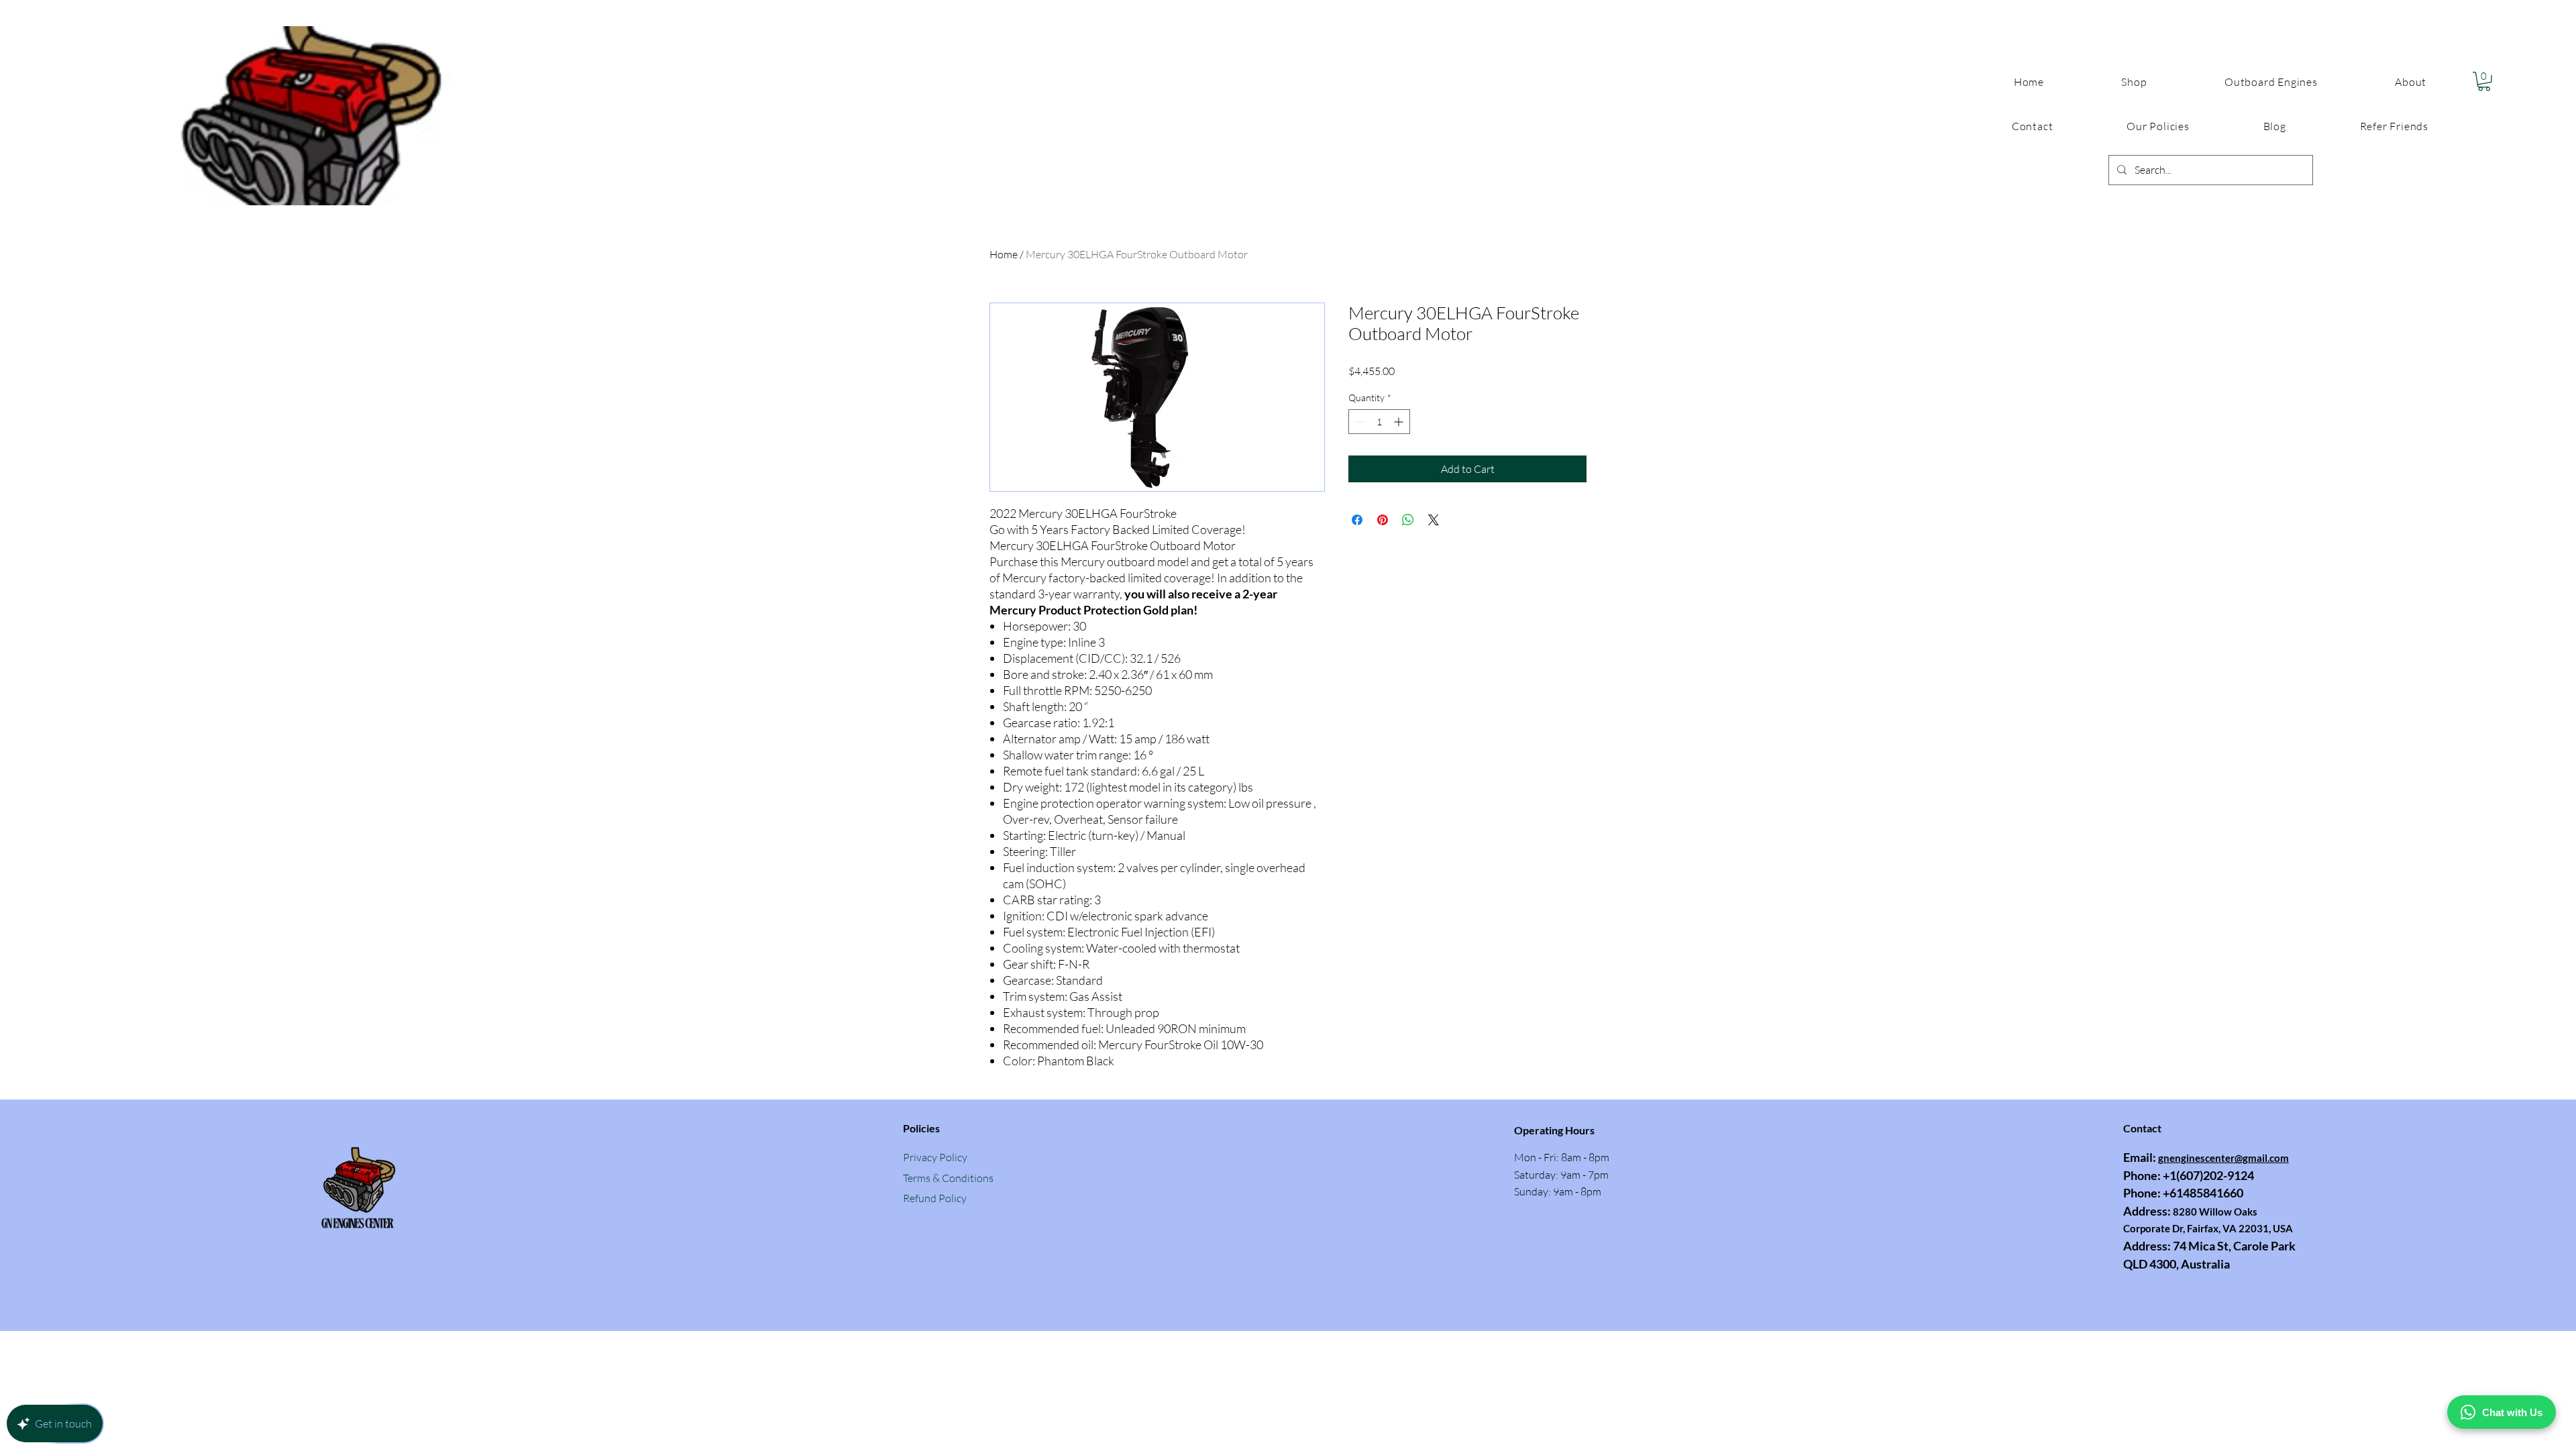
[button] (2158, 126)
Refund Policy (935, 1198)
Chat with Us (2512, 1412)
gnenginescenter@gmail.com (2223, 1158)
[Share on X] (1434, 520)
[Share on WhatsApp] (1408, 520)
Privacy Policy (935, 1157)
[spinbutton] (1379, 422)
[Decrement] (1359, 422)
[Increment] (1400, 422)
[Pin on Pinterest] (1383, 520)
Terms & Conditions (948, 1178)
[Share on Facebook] (1357, 520)
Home (1004, 254)
